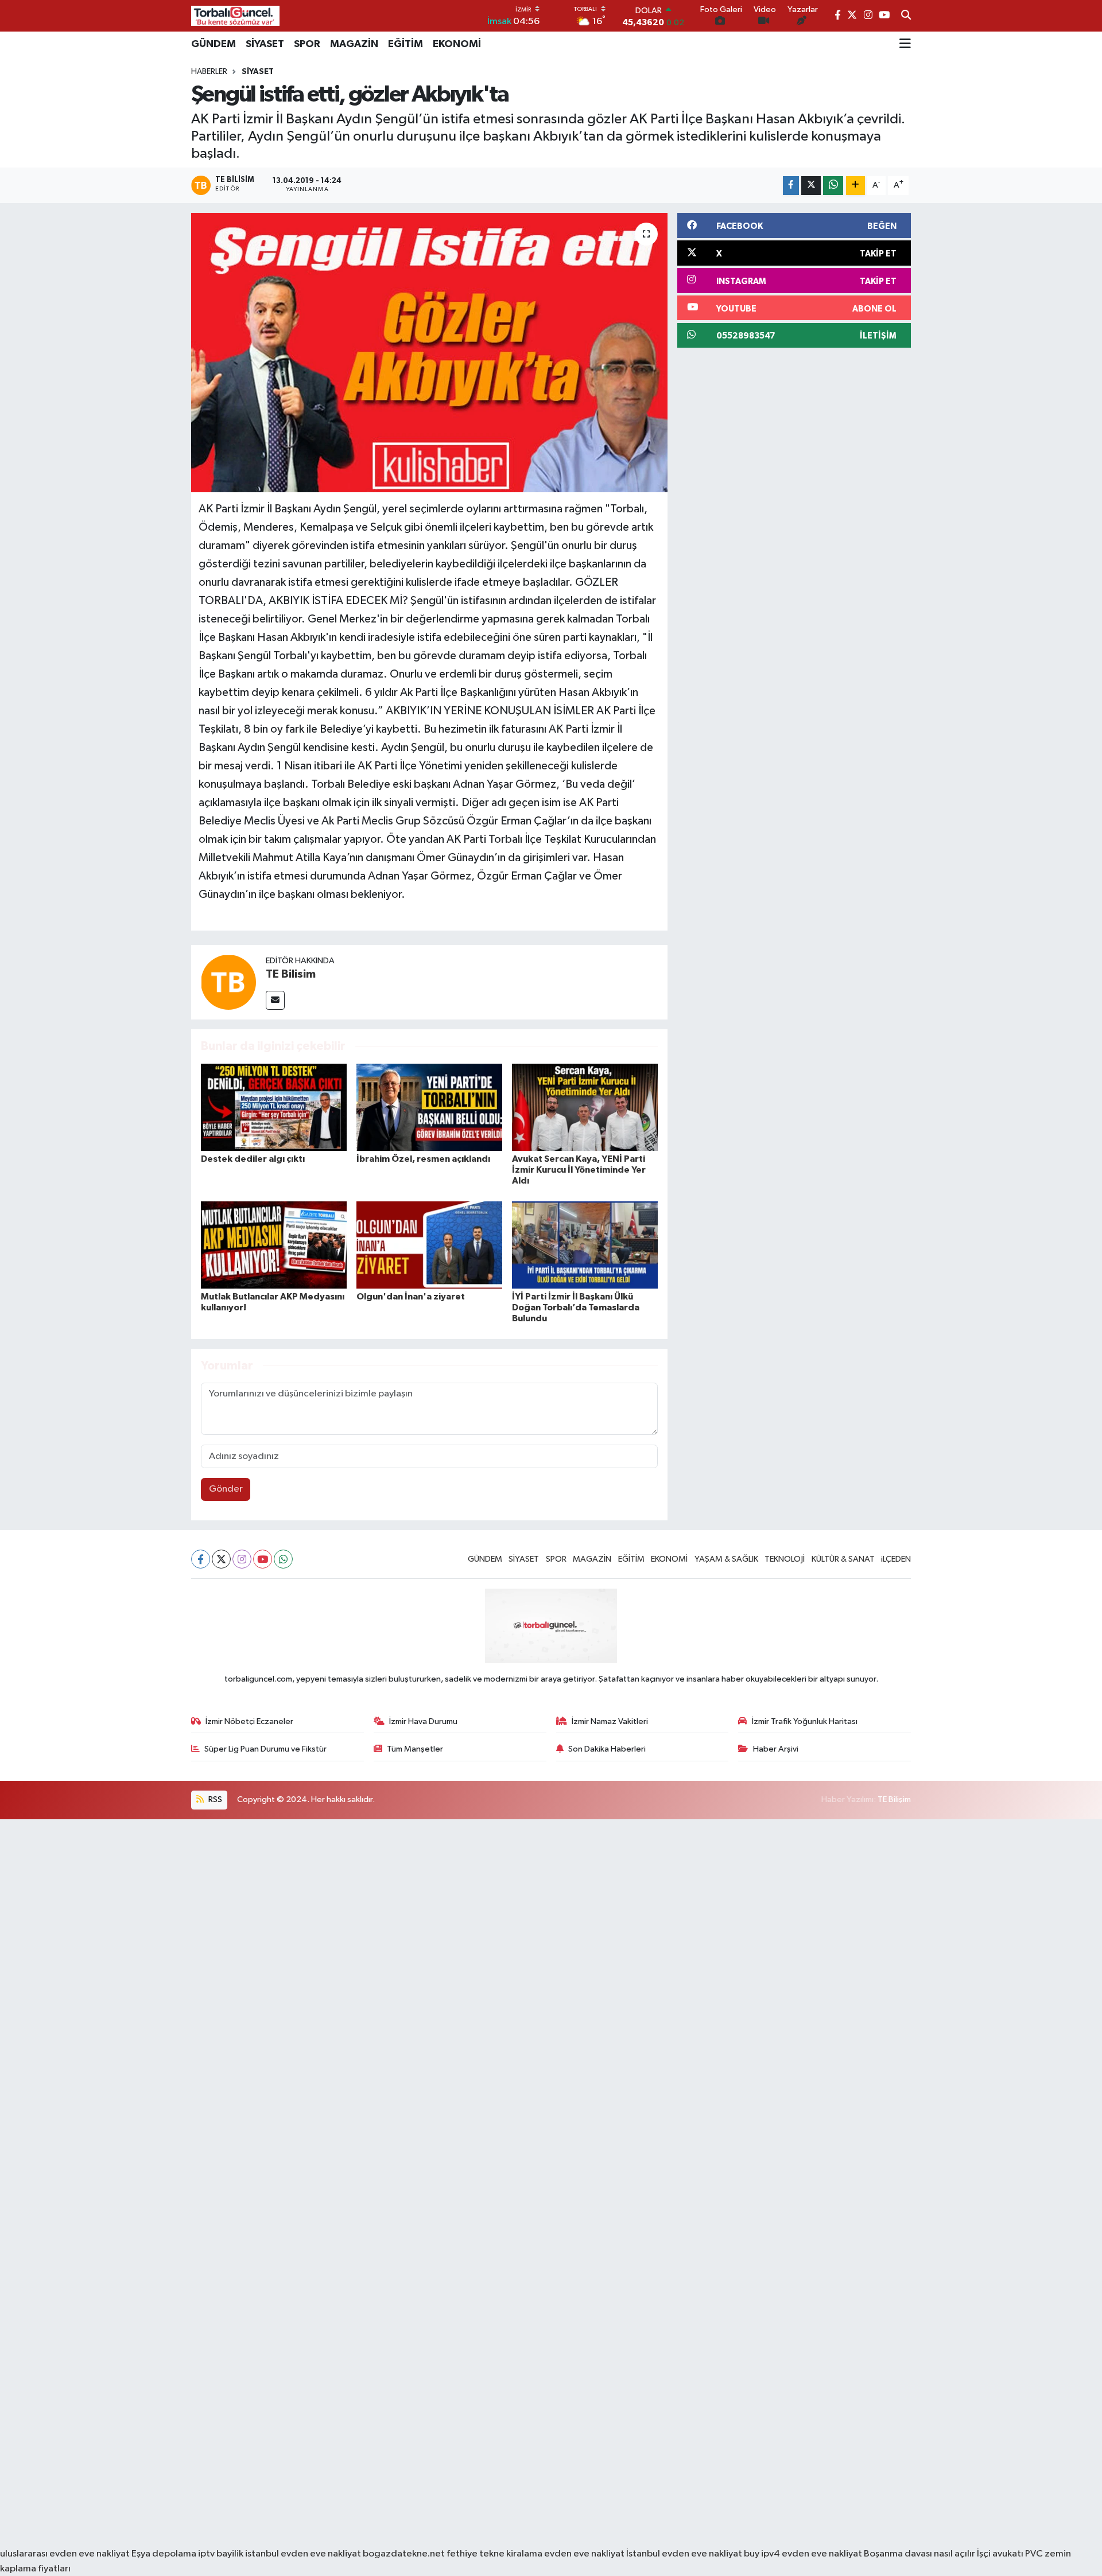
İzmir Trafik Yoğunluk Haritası (805, 1721)
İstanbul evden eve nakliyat (684, 2554)
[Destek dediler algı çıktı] (274, 1107)
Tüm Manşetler (415, 1749)
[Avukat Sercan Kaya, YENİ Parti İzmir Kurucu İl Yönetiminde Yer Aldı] (585, 1107)
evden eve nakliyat (584, 2554)
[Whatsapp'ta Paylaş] (833, 186)
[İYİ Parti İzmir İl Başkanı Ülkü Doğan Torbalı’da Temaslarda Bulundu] (585, 1245)
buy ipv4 (763, 2554)
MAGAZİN (354, 44)
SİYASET (265, 44)
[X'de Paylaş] (811, 186)
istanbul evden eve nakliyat (303, 2554)
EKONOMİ (457, 44)
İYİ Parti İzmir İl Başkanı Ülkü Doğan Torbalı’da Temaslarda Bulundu (576, 1308)
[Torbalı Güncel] (235, 16)
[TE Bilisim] (228, 982)
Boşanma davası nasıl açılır (919, 2554)
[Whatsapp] (283, 1559)
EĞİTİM (406, 44)
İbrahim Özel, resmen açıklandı (423, 1159)
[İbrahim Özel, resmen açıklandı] (429, 1107)
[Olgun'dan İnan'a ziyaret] (429, 1245)
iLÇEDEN (896, 1559)
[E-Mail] (275, 1000)
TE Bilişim (894, 1799)
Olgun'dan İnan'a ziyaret (411, 1297)
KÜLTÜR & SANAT (843, 1559)
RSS (214, 1799)
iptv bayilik (221, 2554)
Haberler (209, 72)
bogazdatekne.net (405, 2554)
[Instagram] (242, 1559)
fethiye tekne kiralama (494, 2554)
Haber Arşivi (776, 1749)
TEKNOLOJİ (785, 1559)
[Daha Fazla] (855, 186)
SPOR (307, 44)
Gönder (226, 1489)
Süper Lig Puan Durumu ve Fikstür (265, 1749)
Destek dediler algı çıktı (253, 1159)
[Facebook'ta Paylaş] (791, 186)
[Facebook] (201, 1559)
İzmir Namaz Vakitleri (610, 1721)
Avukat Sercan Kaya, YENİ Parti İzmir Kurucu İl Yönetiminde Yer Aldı (579, 1170)
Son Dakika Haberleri (607, 1749)
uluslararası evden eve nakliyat (65, 2554)
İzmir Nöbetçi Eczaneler (249, 1721)
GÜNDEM (214, 44)
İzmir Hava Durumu (423, 1721)
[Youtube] (263, 1559)
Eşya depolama (164, 2554)
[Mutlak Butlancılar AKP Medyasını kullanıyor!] (274, 1245)
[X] (221, 1559)
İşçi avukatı (1000, 2554)
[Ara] (906, 16)
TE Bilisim (291, 974)
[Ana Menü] (905, 44)
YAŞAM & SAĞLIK (726, 1559)
